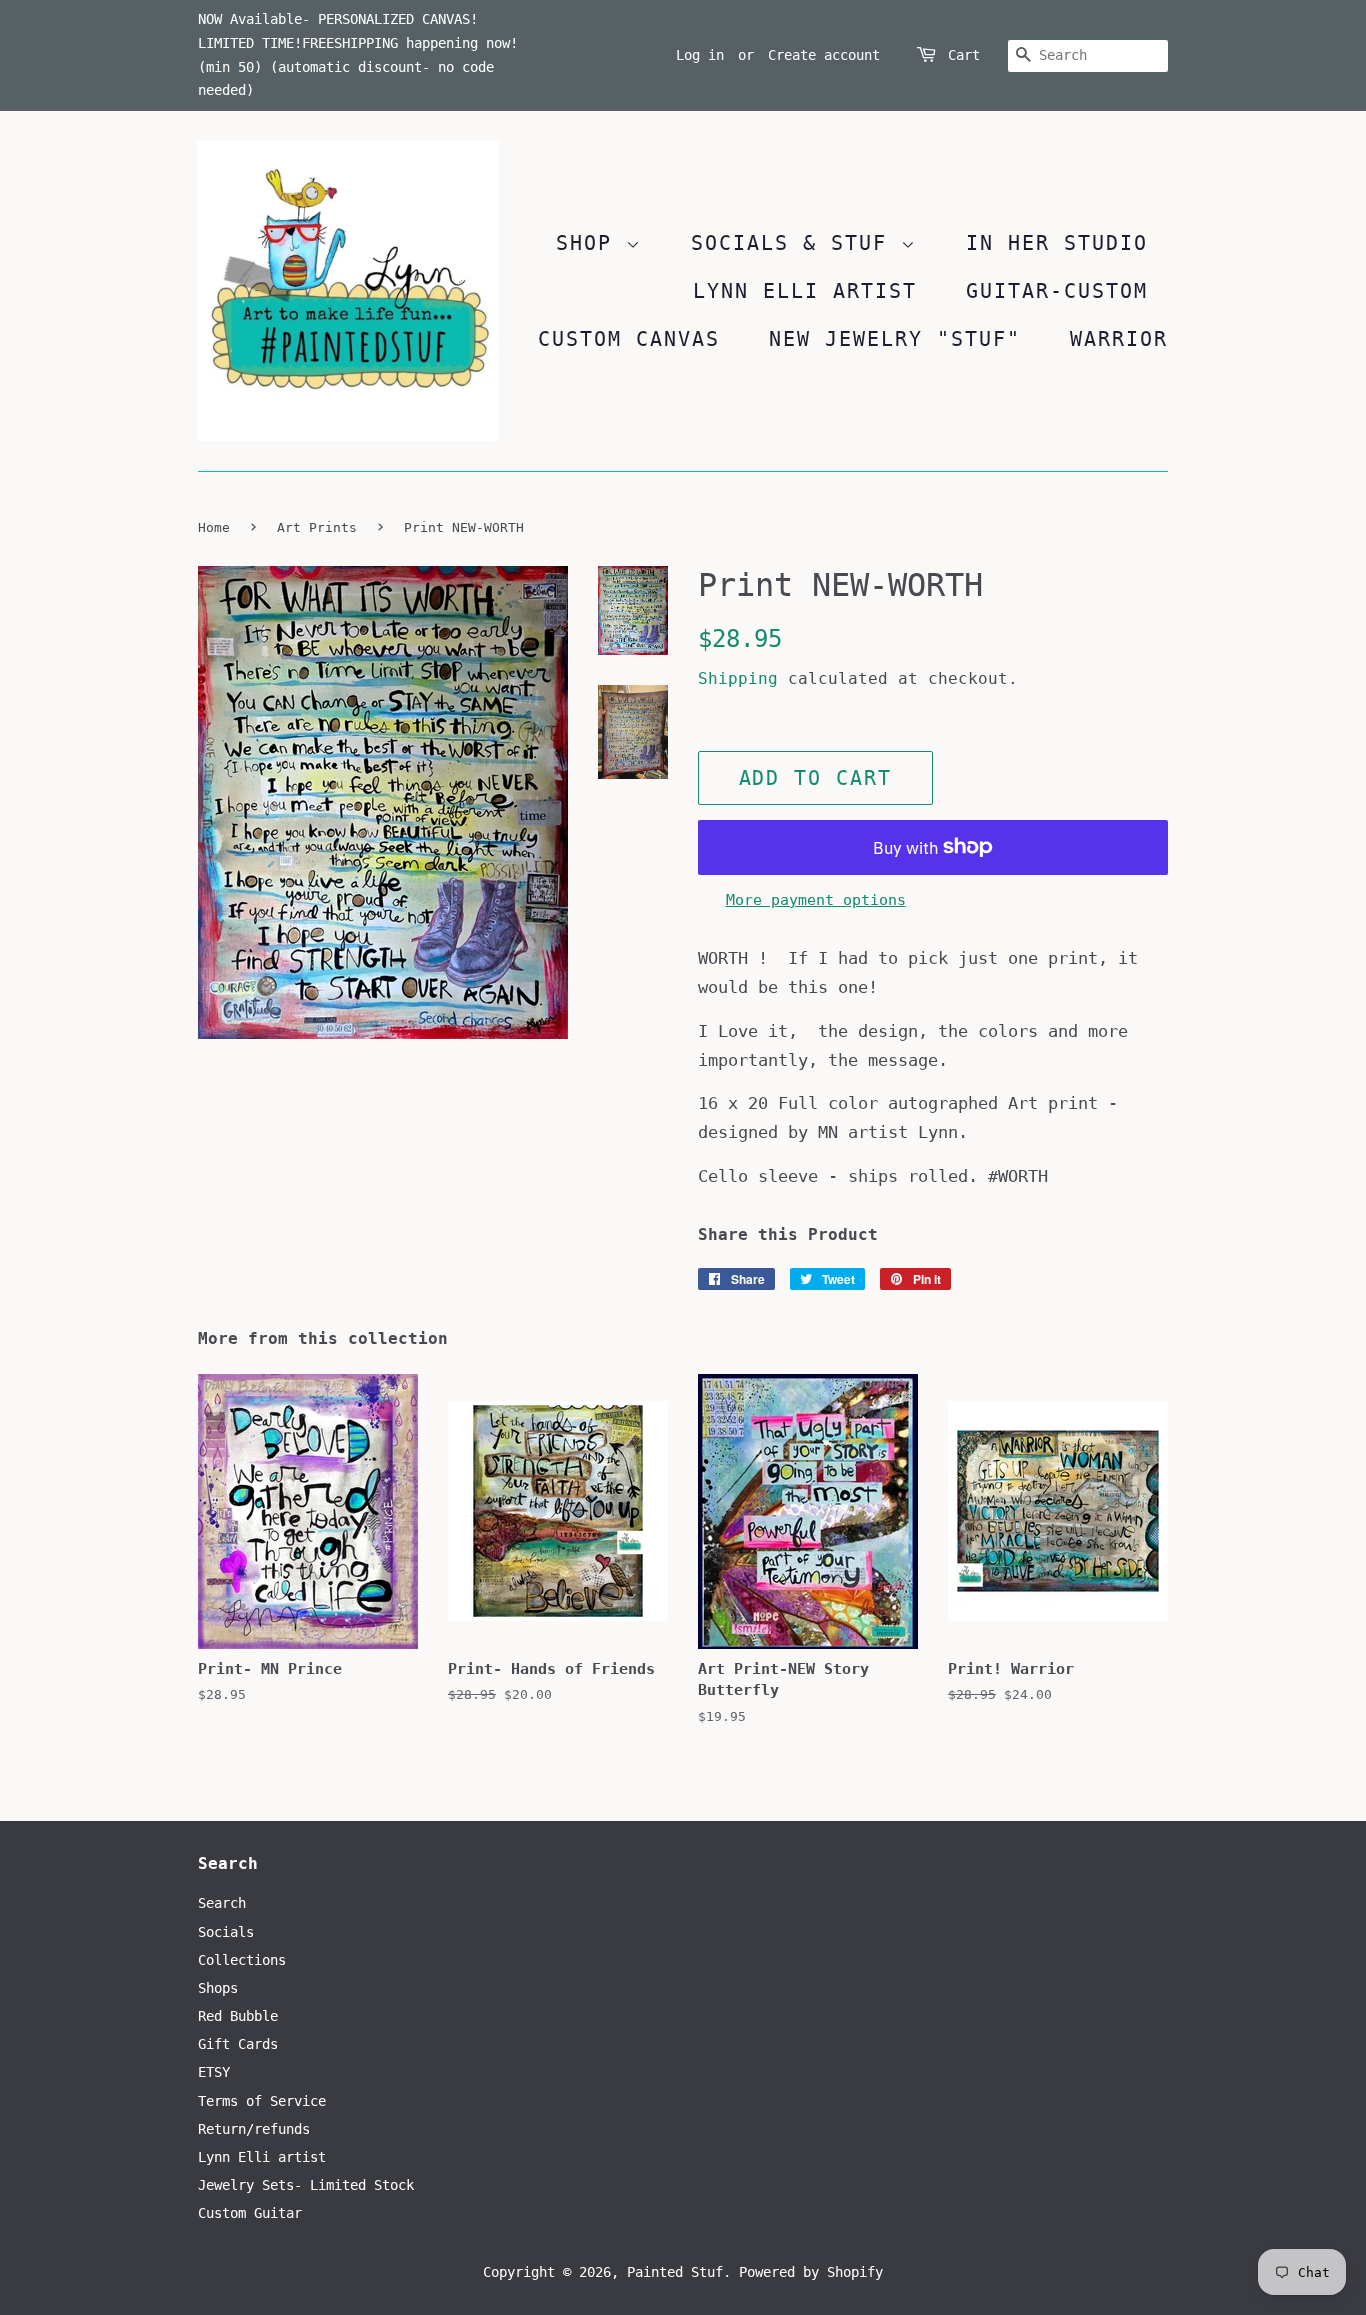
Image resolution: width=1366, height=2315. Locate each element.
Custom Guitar (250, 2213)
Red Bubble (238, 2016)
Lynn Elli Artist (805, 291)
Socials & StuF (796, 243)
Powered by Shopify (811, 2272)
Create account (824, 55)
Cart (964, 55)
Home (214, 527)
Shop (591, 243)
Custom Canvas (629, 339)
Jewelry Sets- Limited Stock (306, 2185)
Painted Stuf (675, 2272)
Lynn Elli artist (262, 2157)
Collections (242, 1960)
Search (222, 1903)
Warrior (1119, 339)
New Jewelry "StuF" (895, 339)
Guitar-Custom (1057, 291)
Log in (700, 55)
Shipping (738, 678)
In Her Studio (1057, 243)
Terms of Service (262, 2101)
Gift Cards (238, 2044)
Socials (226, 1932)
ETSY (214, 2072)
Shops (218, 1988)
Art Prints (317, 527)
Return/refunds (254, 2129)
